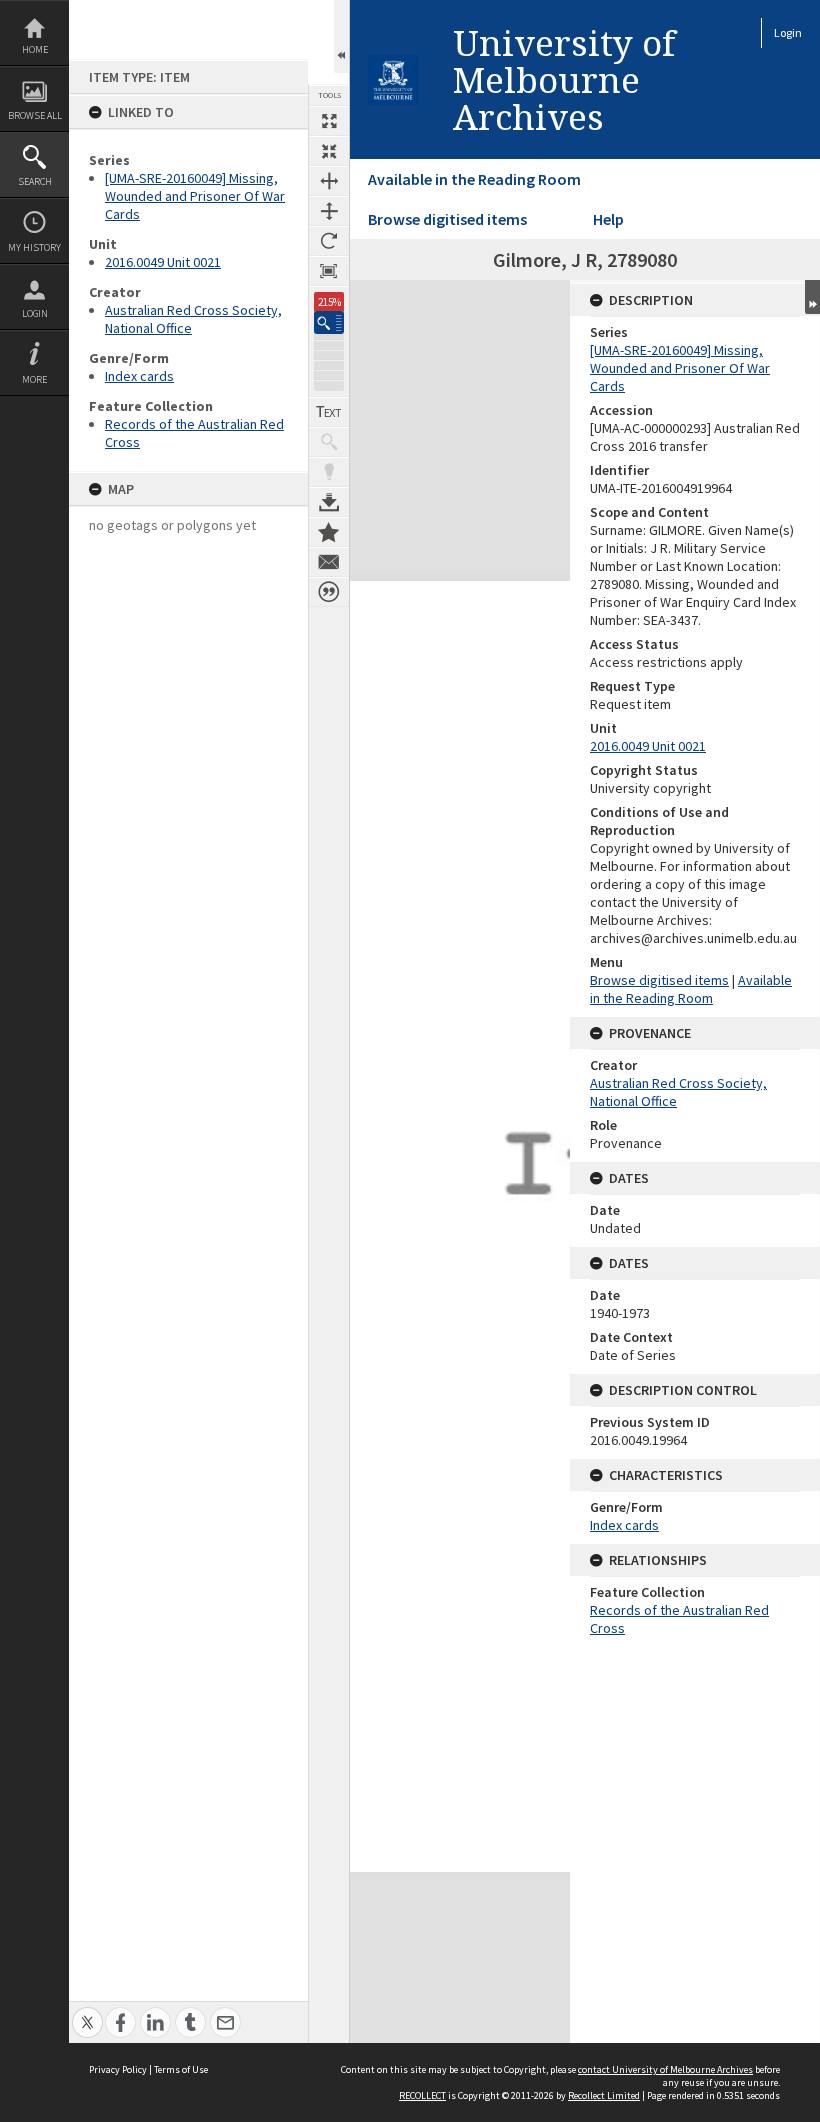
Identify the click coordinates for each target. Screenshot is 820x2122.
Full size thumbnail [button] (329, 121)
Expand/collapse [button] (812, 297)
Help (608, 219)
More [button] (34, 379)
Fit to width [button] (329, 181)
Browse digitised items (447, 219)
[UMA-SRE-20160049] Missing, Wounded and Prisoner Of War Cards (195, 196)
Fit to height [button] (329, 211)
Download (329, 502)
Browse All (35, 115)
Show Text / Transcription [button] (329, 412)
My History (34, 247)
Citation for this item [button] (329, 592)
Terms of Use (181, 2069)
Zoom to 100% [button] (329, 271)
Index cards (139, 376)
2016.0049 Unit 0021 (163, 262)
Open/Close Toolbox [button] (341, 36)
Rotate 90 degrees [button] (329, 241)
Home (35, 49)
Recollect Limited (604, 2095)
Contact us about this (329, 562)
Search (35, 181)
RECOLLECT (422, 2095)
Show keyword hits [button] (329, 442)
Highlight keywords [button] (329, 472)
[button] (329, 322)
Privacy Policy (118, 2069)
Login (35, 313)
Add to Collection (329, 532)
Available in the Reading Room (474, 179)
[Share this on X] (87, 2011)
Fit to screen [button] (329, 151)
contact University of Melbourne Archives (665, 2069)
